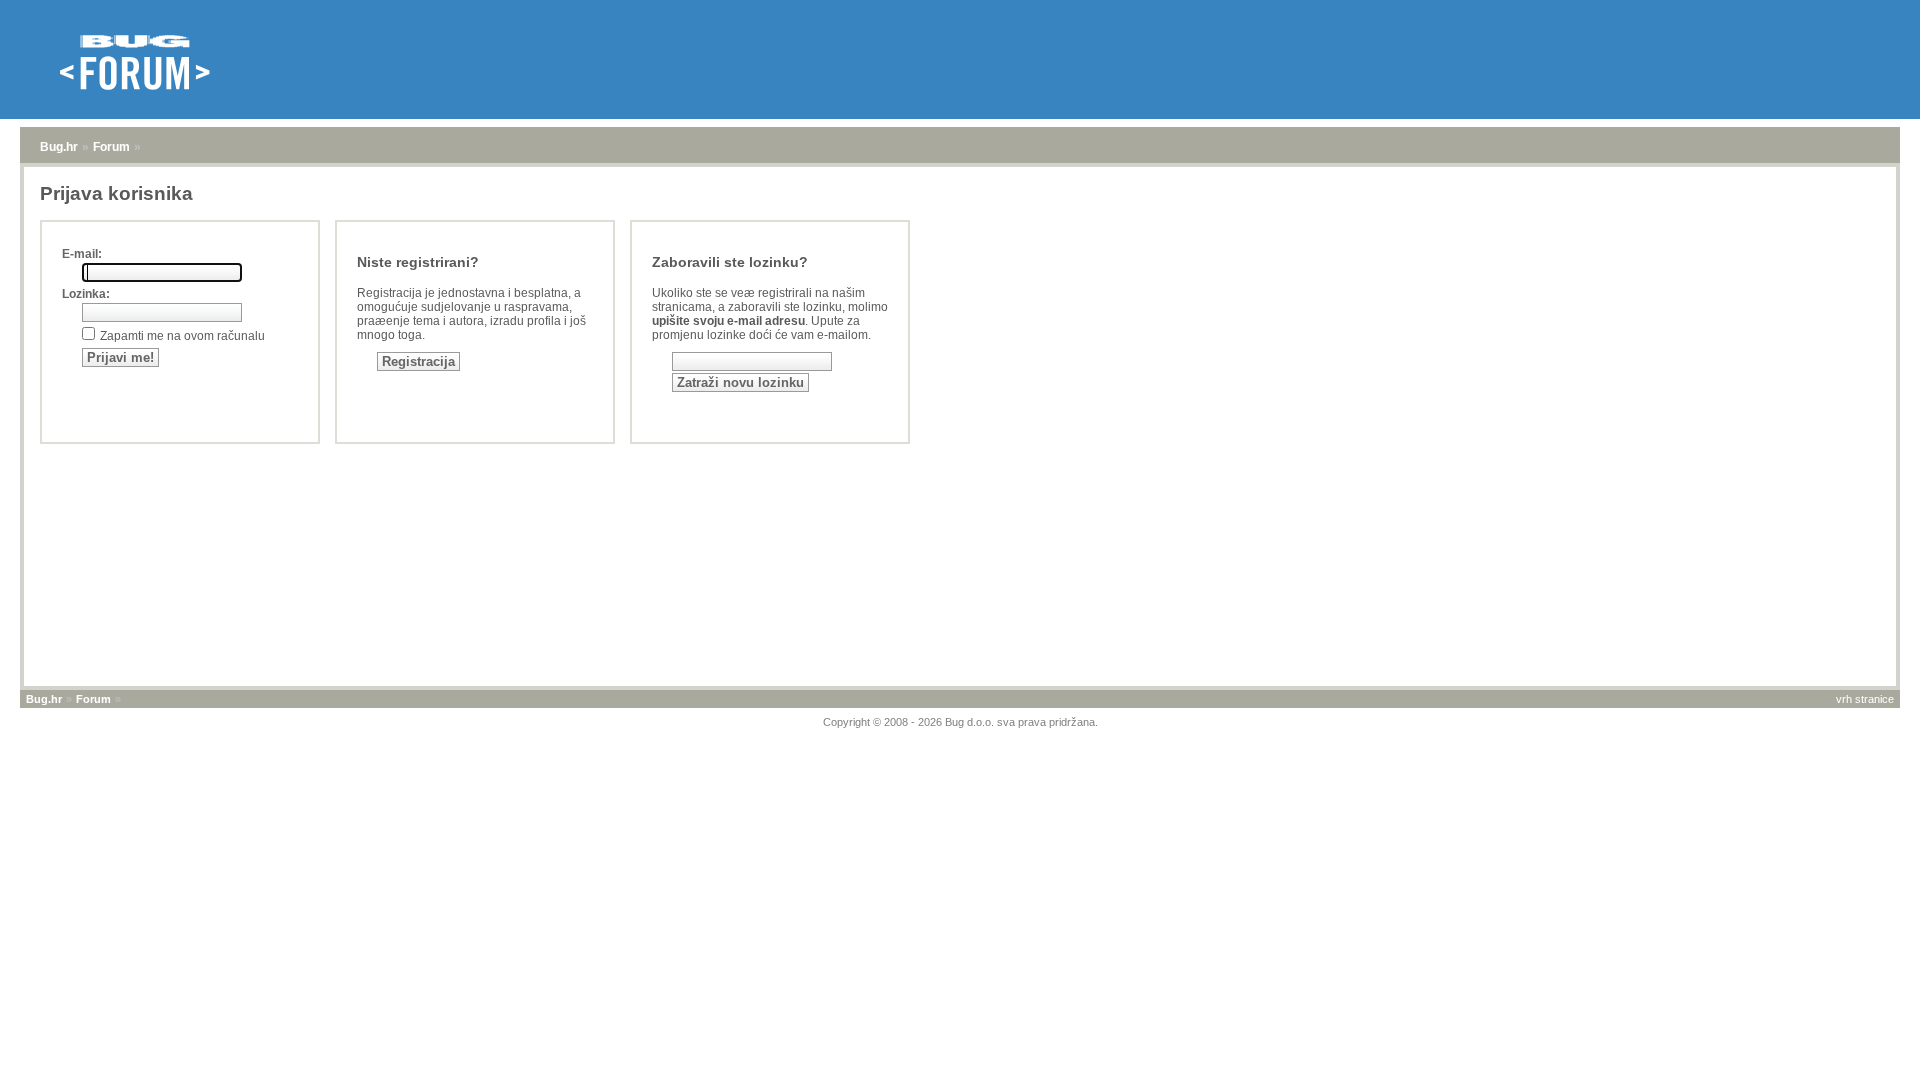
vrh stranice (1865, 699)
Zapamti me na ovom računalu (182, 336)
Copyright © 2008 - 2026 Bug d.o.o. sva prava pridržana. (960, 722)
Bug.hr (59, 147)
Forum (111, 147)
